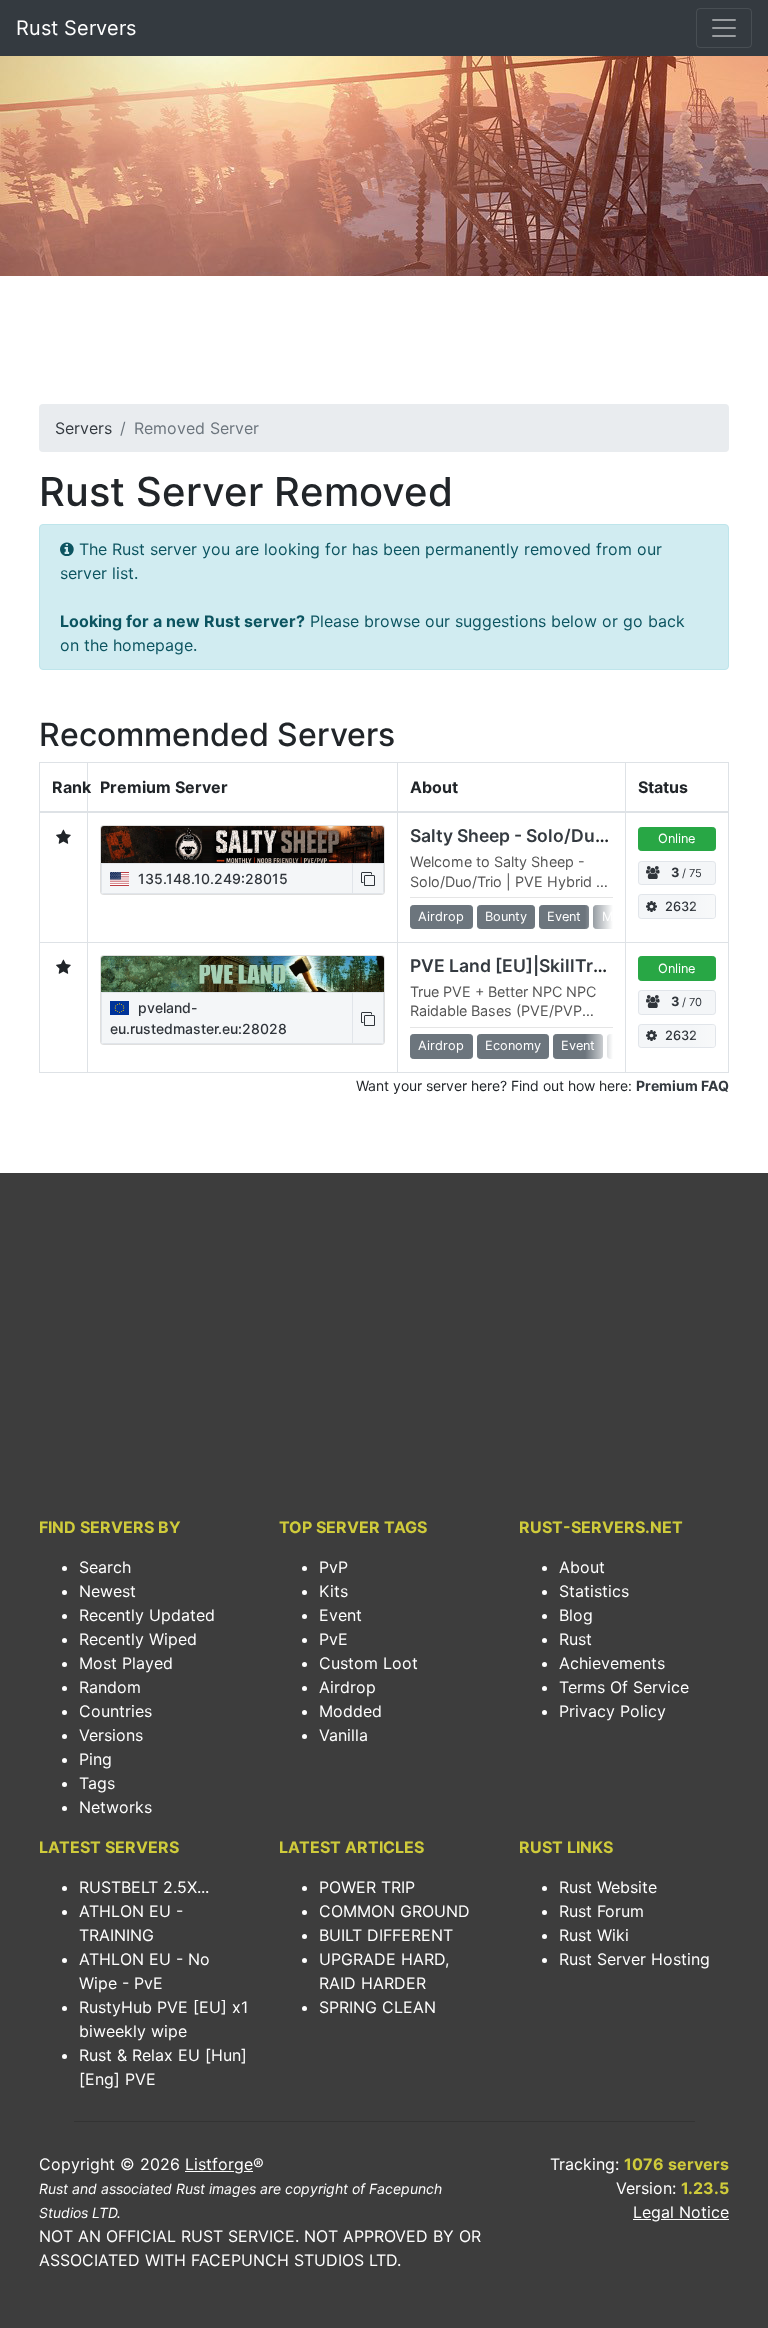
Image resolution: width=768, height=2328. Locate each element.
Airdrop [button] (441, 916)
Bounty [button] (506, 916)
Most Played (126, 1663)
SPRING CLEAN (377, 2007)
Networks (115, 1807)
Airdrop (347, 1687)
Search (105, 1567)
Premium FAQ (682, 1085)
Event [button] (564, 916)
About (582, 1567)
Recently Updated (147, 1615)
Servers (83, 428)
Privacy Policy (612, 1711)
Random (110, 1687)
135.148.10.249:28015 (211, 878)
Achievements (612, 1663)
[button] (368, 878)
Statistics (594, 1591)
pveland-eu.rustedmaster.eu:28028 (198, 1018)
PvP (333, 1567)
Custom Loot (368, 1663)
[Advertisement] (384, 346)
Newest (107, 1591)
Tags (97, 1783)
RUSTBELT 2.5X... (144, 1887)
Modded (350, 1711)
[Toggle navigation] (724, 28)
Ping (95, 1759)
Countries (115, 1711)
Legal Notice (681, 2212)
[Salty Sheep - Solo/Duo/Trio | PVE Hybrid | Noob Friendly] (242, 844)
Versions (111, 1735)
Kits (333, 1591)
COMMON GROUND (394, 1911)
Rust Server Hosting (634, 1959)
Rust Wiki (594, 1935)
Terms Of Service (624, 1687)
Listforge (219, 2164)
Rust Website (608, 1887)
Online (676, 838)
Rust (575, 1639)
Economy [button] (513, 1045)
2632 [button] (681, 906)
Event (340, 1615)
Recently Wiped (138, 1639)
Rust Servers (76, 28)
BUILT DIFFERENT (386, 1935)
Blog (576, 1615)
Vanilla (343, 1735)
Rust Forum (601, 1911)
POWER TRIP (367, 1887)
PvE (333, 1639)
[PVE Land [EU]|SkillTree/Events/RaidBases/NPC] (242, 974)
